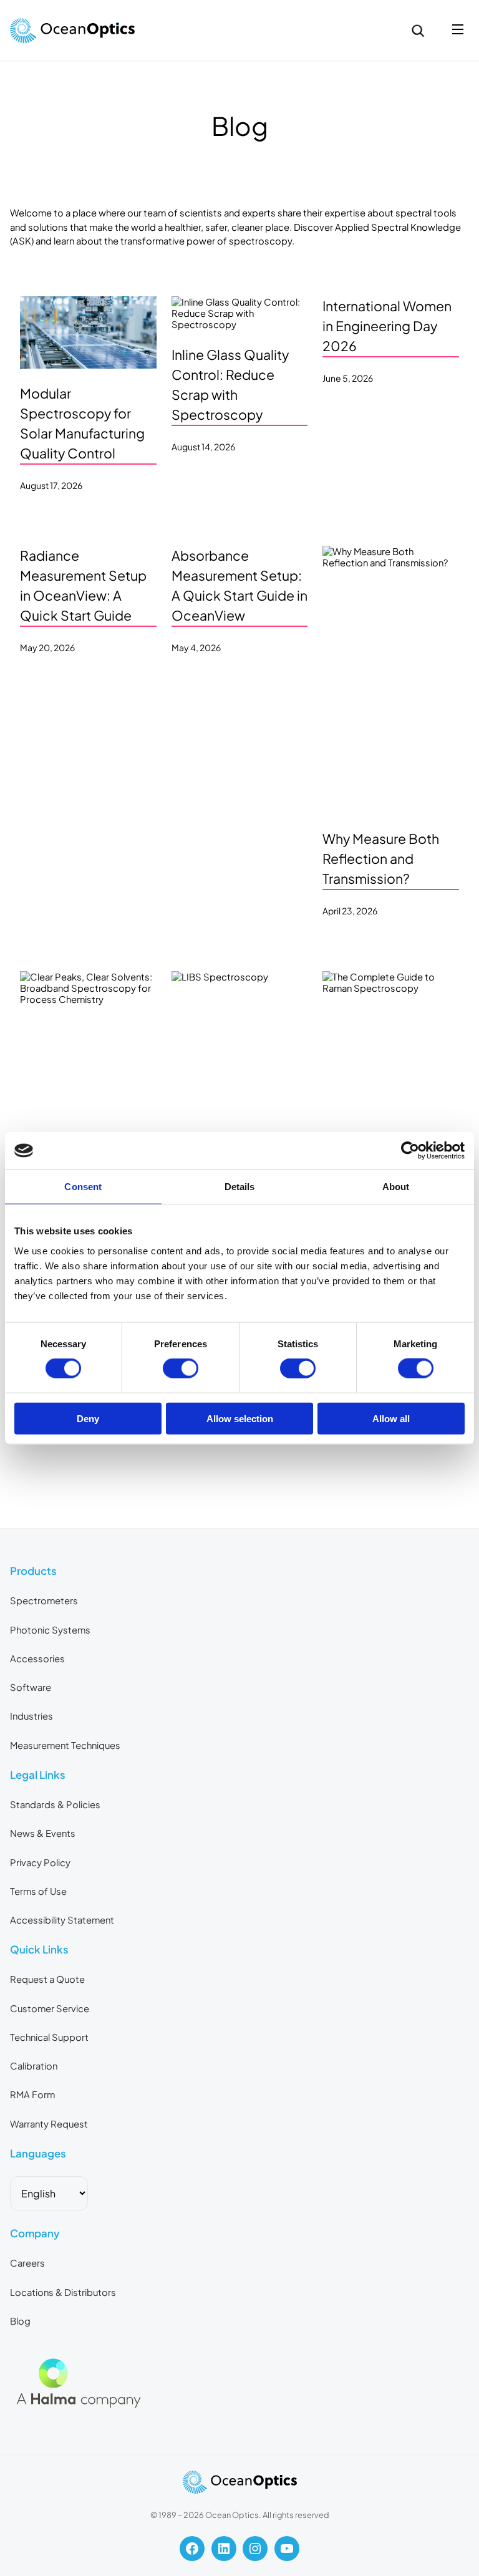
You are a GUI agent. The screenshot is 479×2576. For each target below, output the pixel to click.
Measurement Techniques (65, 1745)
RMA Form (32, 2094)
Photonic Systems (50, 1630)
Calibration (34, 2066)
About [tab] (396, 1187)
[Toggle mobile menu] (458, 30)
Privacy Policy (40, 1862)
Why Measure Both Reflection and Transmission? (381, 859)
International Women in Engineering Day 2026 (387, 326)
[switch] (181, 1368)
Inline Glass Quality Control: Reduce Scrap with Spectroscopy (230, 385)
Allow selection (240, 1418)
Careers (27, 2263)
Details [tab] (240, 1187)
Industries (31, 1716)
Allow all (391, 1418)
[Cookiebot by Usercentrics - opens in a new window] (410, 1151)
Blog (20, 2321)
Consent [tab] (83, 1187)
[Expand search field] (418, 31)
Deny (88, 1418)
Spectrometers (44, 1600)
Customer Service (50, 2008)
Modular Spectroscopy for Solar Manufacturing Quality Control (82, 423)
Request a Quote (47, 1979)
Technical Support (49, 2037)
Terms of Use (38, 1891)
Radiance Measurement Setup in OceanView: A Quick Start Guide (83, 585)
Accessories (37, 1658)
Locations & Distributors (63, 2292)
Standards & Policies (55, 1804)
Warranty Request (49, 2124)
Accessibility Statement (62, 1920)
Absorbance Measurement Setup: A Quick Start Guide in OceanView (239, 585)
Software (31, 1687)
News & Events (43, 1833)
